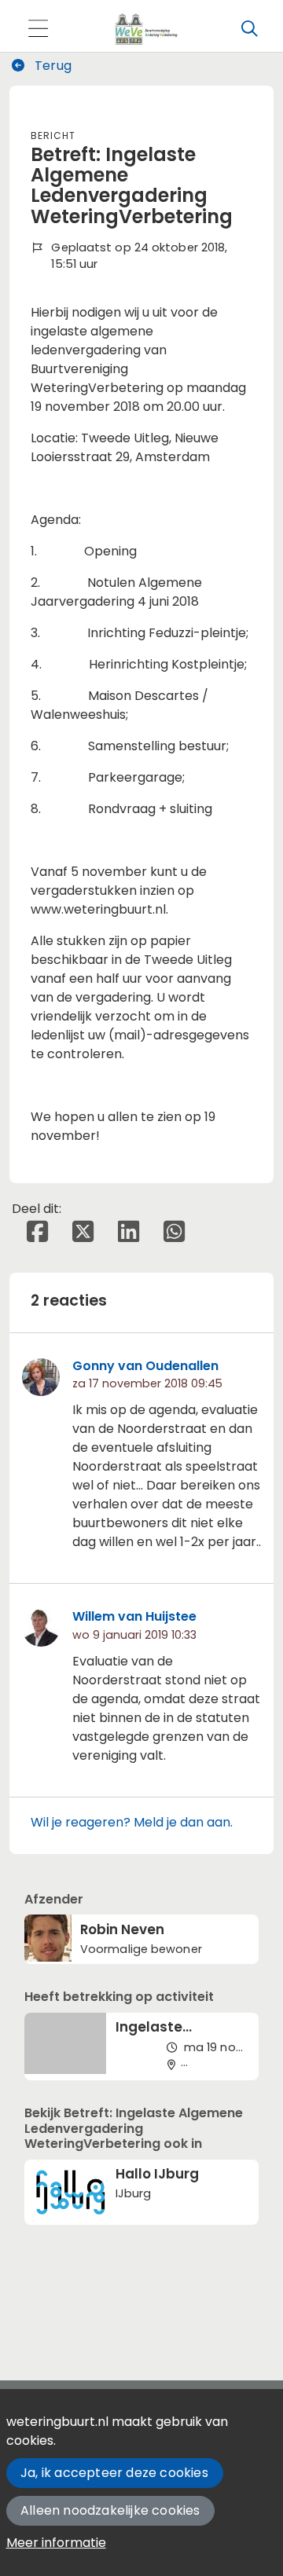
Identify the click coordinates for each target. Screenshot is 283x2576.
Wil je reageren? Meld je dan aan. (132, 1822)
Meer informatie (56, 2543)
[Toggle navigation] (38, 29)
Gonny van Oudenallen (145, 1366)
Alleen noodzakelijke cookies (110, 2510)
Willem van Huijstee (134, 1616)
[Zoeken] (249, 29)
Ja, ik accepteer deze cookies (114, 2473)
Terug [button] (51, 66)
